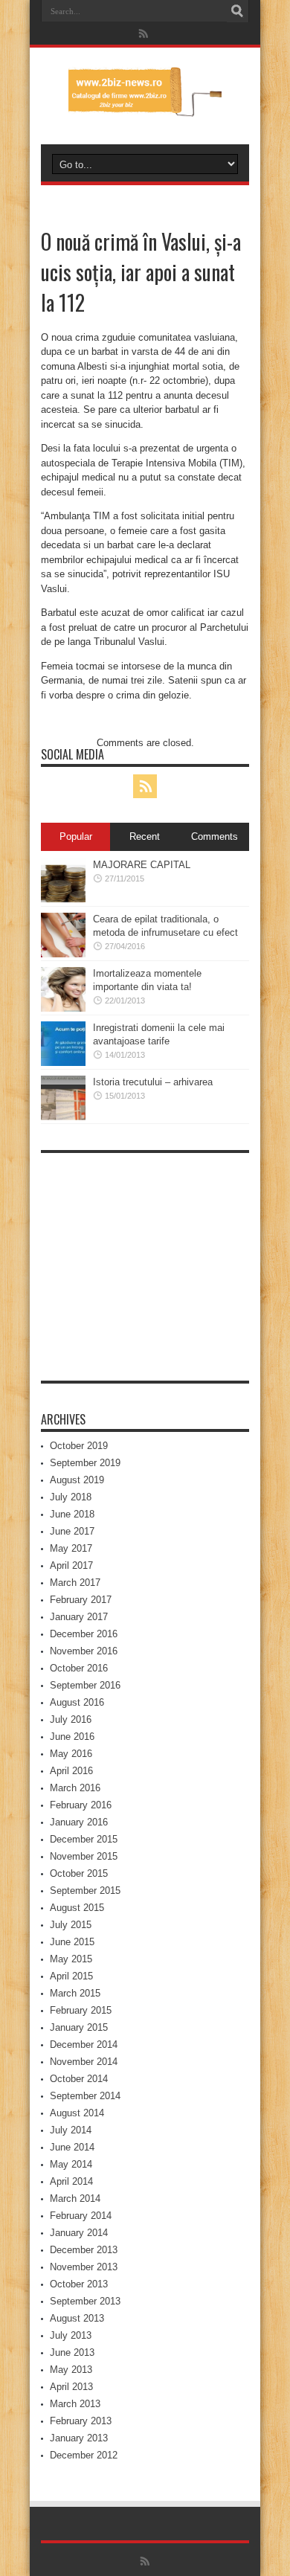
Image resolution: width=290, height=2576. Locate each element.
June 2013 (72, 2352)
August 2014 (77, 2113)
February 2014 (81, 2216)
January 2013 (79, 2438)
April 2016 (71, 1771)
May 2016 (71, 1754)
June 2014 (72, 2147)
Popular (76, 836)
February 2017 (81, 1600)
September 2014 (85, 2096)
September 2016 (85, 1685)
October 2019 (79, 1446)
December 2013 (84, 2250)
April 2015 (71, 1976)
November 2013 (84, 2267)
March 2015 (75, 1993)
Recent (145, 836)
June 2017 (72, 1531)
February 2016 (81, 1805)
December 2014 (84, 2045)
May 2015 (71, 1959)
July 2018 (71, 1497)
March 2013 (75, 2404)
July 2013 (71, 2335)
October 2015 (79, 1873)
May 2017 (71, 1548)
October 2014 (79, 2079)
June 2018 (72, 1514)
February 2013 (81, 2421)
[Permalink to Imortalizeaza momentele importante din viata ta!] (63, 1008)
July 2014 (71, 2130)
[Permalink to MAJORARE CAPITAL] (63, 900)
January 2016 (79, 1822)
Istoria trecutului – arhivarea (153, 1082)
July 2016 (71, 1719)
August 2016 (77, 1702)
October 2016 (79, 1668)
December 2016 (84, 1634)
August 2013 (77, 2318)
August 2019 (77, 1480)
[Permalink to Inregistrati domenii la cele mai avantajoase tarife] (63, 1063)
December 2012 (84, 2455)
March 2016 (75, 1788)
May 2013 (71, 2370)
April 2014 (71, 2181)
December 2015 (84, 1839)
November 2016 (84, 1651)
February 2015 (81, 2010)
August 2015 (77, 1908)
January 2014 (79, 2233)
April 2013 (71, 2387)
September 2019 (85, 1463)
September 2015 (85, 1891)
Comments (215, 836)
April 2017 (71, 1565)
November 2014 (84, 2062)
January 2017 (79, 1617)
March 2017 (75, 1583)
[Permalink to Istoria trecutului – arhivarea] (63, 1117)
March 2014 (75, 2198)
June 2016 (72, 1737)
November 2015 (84, 1856)
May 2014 (71, 2164)
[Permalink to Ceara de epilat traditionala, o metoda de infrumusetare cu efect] (63, 954)
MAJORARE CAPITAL (142, 865)
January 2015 (79, 2027)
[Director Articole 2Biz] (145, 107)
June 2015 (72, 1942)
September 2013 (85, 2301)
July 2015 (71, 1925)
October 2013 (79, 2284)
